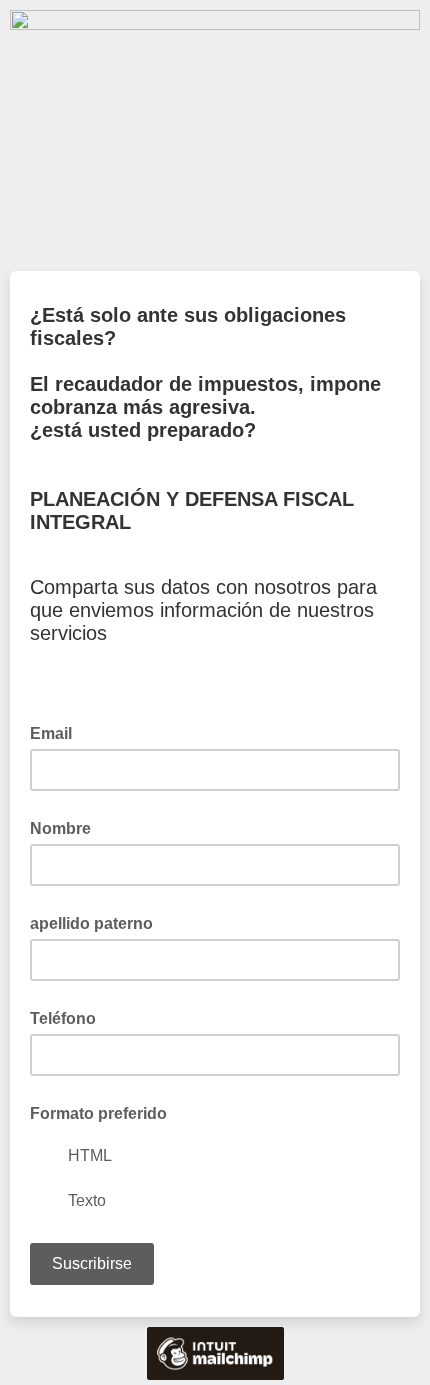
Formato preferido (98, 1113)
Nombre (60, 828)
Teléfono (63, 1018)
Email (57, 732)
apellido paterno (91, 923)
